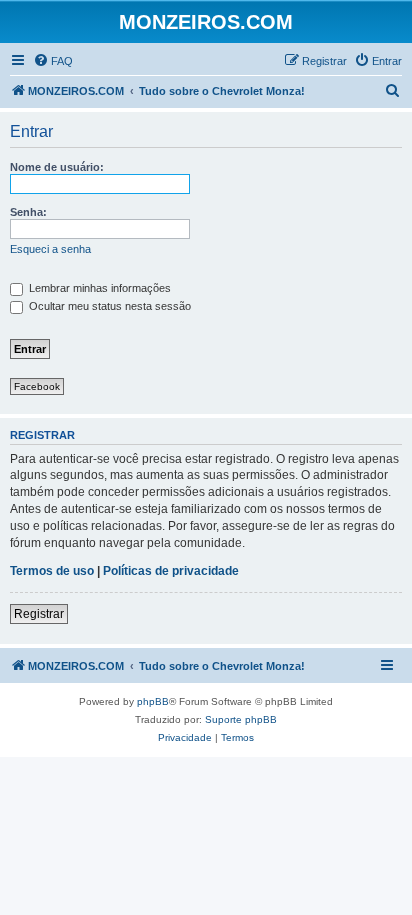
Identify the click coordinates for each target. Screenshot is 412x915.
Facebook (37, 386)
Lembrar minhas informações (98, 288)
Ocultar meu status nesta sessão (108, 306)
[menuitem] (53, 61)
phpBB (153, 701)
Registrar (39, 614)
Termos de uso (52, 571)
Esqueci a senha (50, 249)
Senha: (28, 212)
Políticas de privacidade (171, 571)
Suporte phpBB (241, 719)
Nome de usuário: (57, 167)
